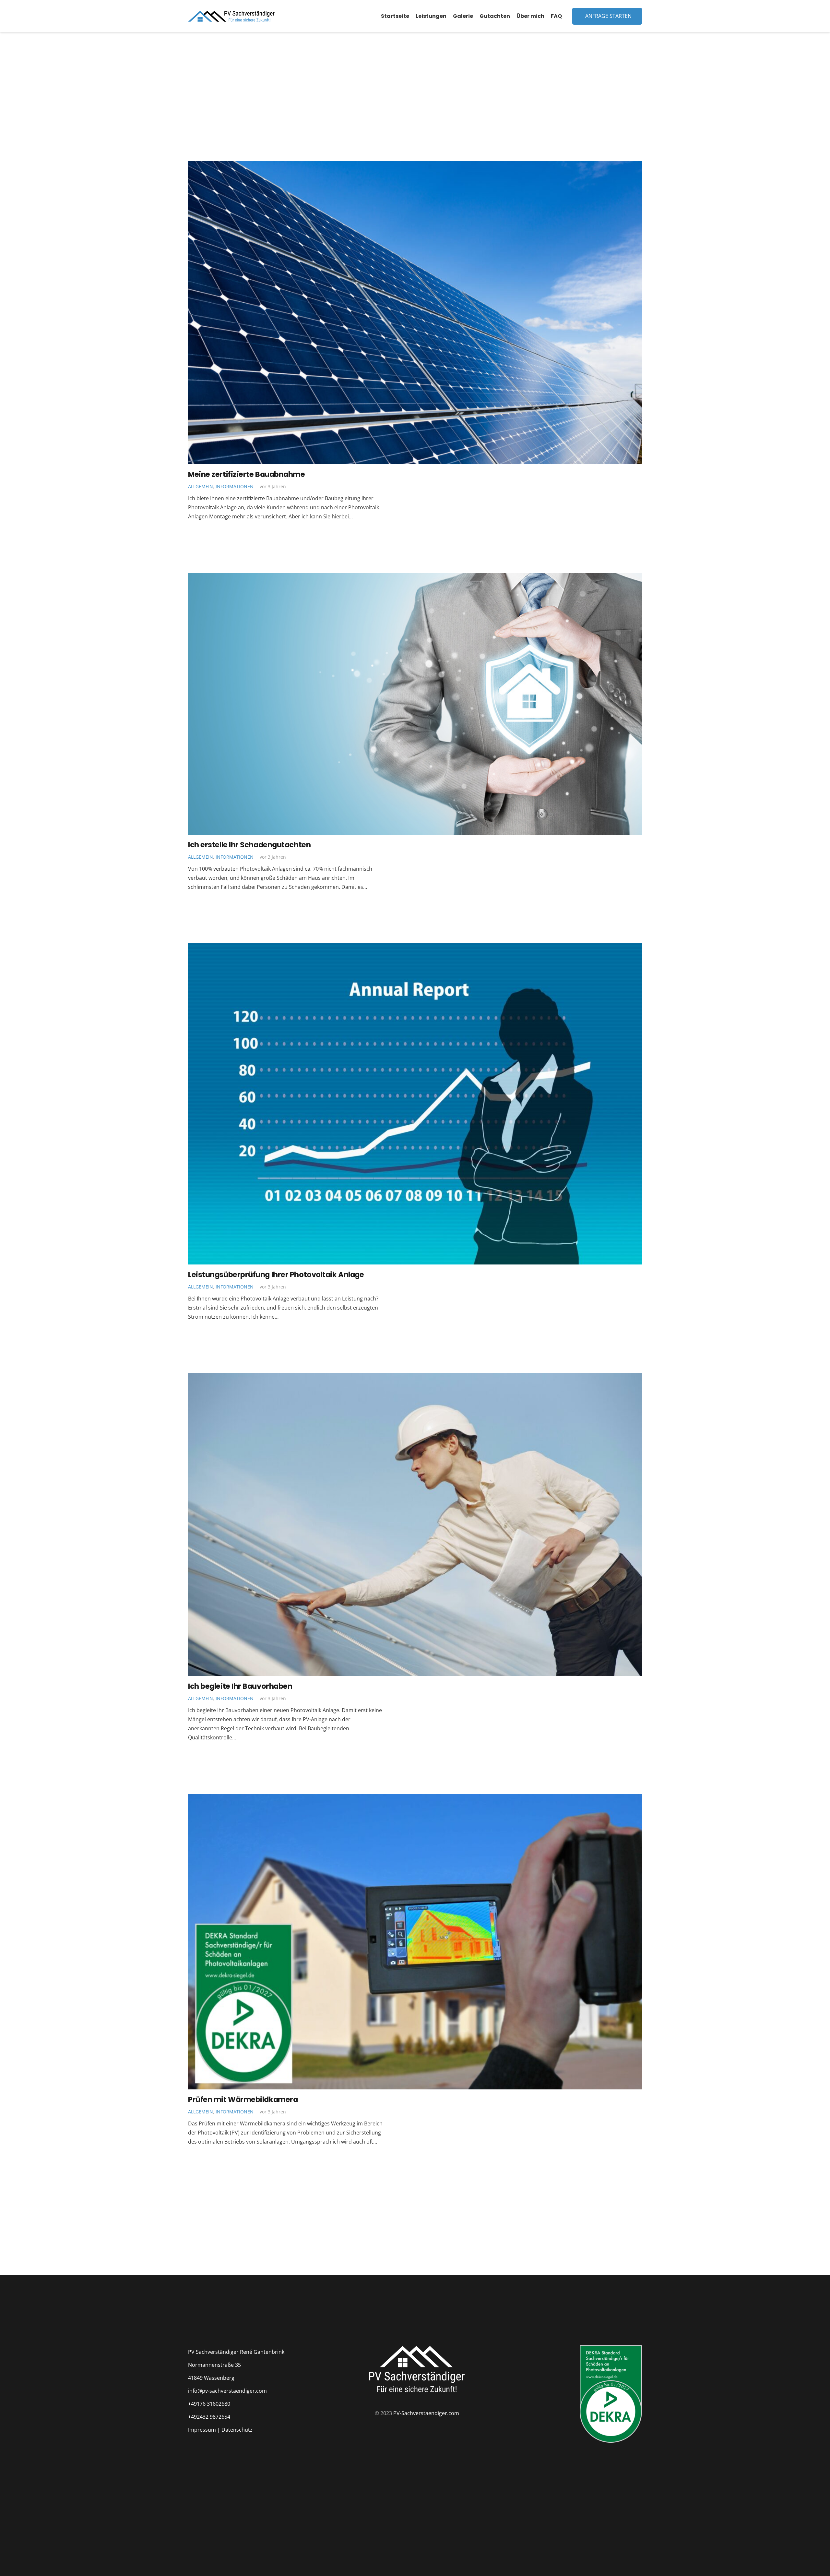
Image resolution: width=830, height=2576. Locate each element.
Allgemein (201, 486)
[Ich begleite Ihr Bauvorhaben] (415, 1378)
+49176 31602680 (209, 2404)
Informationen (235, 486)
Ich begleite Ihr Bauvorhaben (240, 1686)
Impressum (202, 2430)
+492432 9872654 (209, 2417)
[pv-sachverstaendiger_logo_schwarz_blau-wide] (231, 16)
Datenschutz (237, 2430)
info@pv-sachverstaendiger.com (227, 2391)
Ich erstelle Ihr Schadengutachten (249, 845)
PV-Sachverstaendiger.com (426, 2413)
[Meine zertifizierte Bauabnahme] (415, 166)
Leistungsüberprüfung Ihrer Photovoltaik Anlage (276, 1275)
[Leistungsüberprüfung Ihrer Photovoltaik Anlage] (415, 948)
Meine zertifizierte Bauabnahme (247, 474)
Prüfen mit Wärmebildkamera (243, 2099)
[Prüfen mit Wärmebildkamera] (415, 1798)
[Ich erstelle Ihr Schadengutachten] (415, 577)
